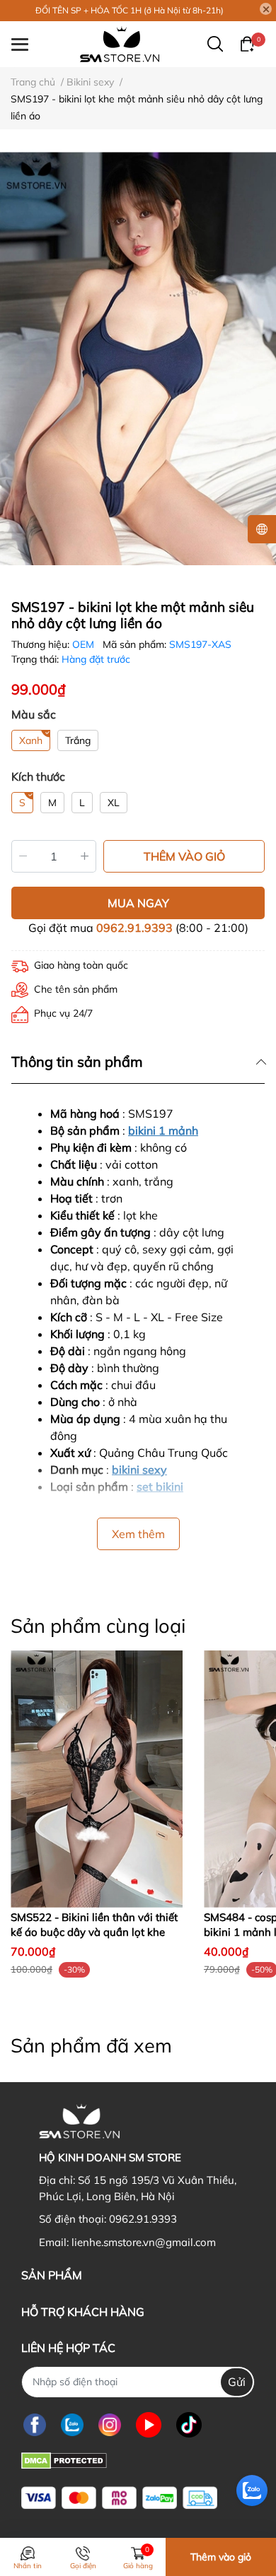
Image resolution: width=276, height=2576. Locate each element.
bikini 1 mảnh (163, 1130)
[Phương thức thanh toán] (119, 2498)
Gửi (237, 2382)
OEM (85, 644)
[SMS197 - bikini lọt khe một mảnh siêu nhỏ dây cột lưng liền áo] (138, 359)
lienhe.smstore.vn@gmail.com (144, 2242)
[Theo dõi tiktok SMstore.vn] (189, 2425)
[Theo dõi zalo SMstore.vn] (72, 2425)
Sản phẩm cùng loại (98, 1626)
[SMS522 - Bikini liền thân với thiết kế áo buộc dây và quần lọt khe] (97, 1779)
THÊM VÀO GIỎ (184, 856)
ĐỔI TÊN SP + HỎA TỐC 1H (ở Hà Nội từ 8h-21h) (130, 10)
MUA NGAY (138, 903)
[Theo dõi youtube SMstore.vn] (149, 2425)
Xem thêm (138, 1534)
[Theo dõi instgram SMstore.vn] (110, 2425)
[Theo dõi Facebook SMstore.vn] (35, 2425)
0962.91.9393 (134, 928)
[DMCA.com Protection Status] (64, 2460)
